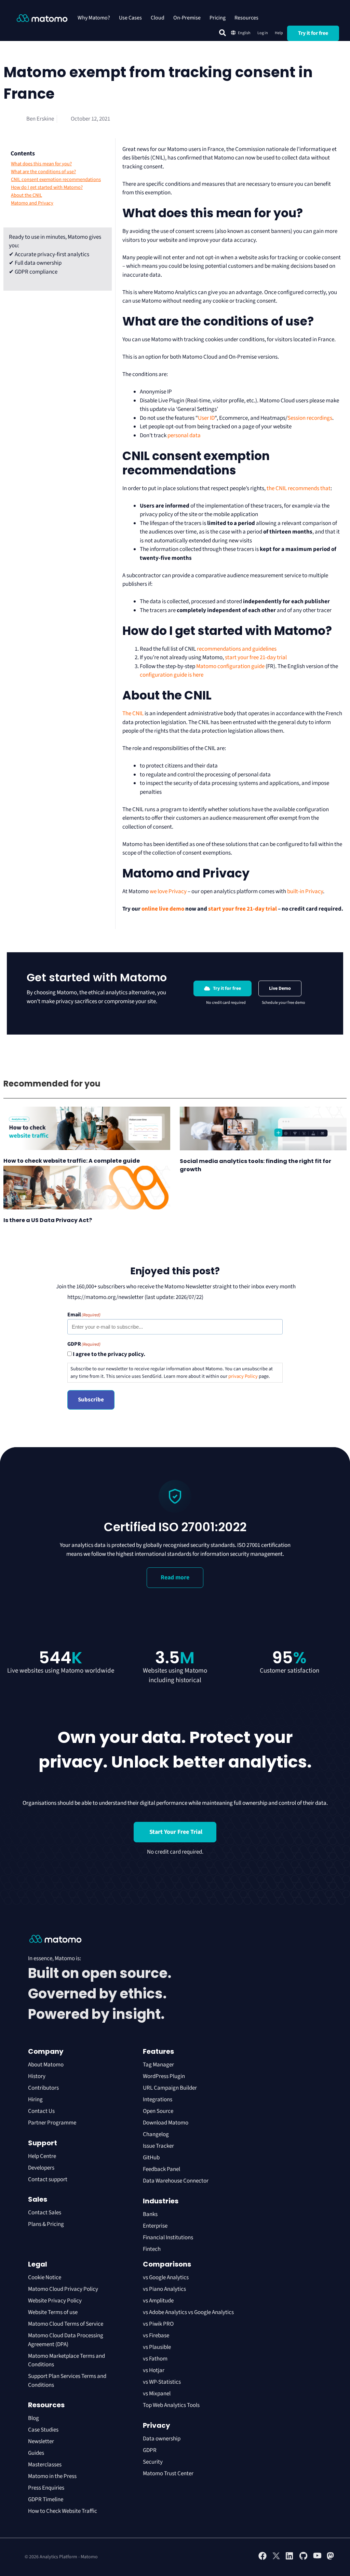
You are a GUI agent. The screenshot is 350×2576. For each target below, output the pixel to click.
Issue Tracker (158, 2146)
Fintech (152, 2249)
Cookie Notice (45, 2277)
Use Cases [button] (130, 18)
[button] (223, 33)
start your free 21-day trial (256, 657)
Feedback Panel (161, 2169)
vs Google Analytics (166, 2277)
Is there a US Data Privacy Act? (48, 1220)
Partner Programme (52, 2123)
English (244, 33)
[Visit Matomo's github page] (304, 2559)
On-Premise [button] (187, 18)
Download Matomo (166, 2123)
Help (279, 33)
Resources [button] (246, 18)
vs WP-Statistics (162, 2382)
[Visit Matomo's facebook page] (262, 2559)
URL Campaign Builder (170, 2088)
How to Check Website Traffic (63, 2511)
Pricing (218, 18)
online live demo (163, 909)
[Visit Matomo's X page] (276, 2559)
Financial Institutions (169, 2238)
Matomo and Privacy (32, 203)
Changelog (156, 2134)
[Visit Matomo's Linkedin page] (290, 2559)
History (37, 2076)
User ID (206, 418)
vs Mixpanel (157, 2394)
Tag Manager (158, 2065)
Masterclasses (45, 2465)
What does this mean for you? (41, 164)
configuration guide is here (172, 675)
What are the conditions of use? (43, 172)
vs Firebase (156, 2336)
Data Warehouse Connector (176, 2181)
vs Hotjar (154, 2370)
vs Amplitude (158, 2301)
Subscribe (91, 1400)
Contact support (48, 2179)
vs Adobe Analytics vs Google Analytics (188, 2312)
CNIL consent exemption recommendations (56, 180)
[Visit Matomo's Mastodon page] (331, 2559)
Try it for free (313, 33)
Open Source (158, 2111)
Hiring (35, 2100)
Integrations (158, 2100)
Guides (36, 2453)
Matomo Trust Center (168, 2474)
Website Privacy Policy (55, 2301)
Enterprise (156, 2226)
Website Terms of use (53, 2312)
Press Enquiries (46, 2488)
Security (153, 2462)
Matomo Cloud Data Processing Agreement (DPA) (66, 2340)
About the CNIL (26, 195)
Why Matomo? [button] (94, 18)
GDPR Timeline (46, 2499)
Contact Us (41, 2111)
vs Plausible (157, 2347)
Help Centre (42, 2156)
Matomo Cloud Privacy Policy (63, 2289)
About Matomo (46, 2065)
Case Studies (43, 2430)
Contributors (43, 2088)
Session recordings (310, 418)
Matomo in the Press (52, 2476)
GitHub (151, 2158)
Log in (263, 33)
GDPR (150, 2450)
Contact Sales (45, 2213)
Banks (151, 2214)
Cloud (158, 18)
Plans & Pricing (46, 2224)
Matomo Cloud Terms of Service (66, 2324)
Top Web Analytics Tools (171, 2405)
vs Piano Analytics (164, 2289)
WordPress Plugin (164, 2076)
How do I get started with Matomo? (47, 188)
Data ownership (162, 2439)
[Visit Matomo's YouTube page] (317, 2558)
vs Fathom (155, 2359)
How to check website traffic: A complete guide (72, 1161)
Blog (33, 2418)
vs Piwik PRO (158, 2324)
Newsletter (41, 2441)
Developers (41, 2168)
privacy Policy (243, 1376)
